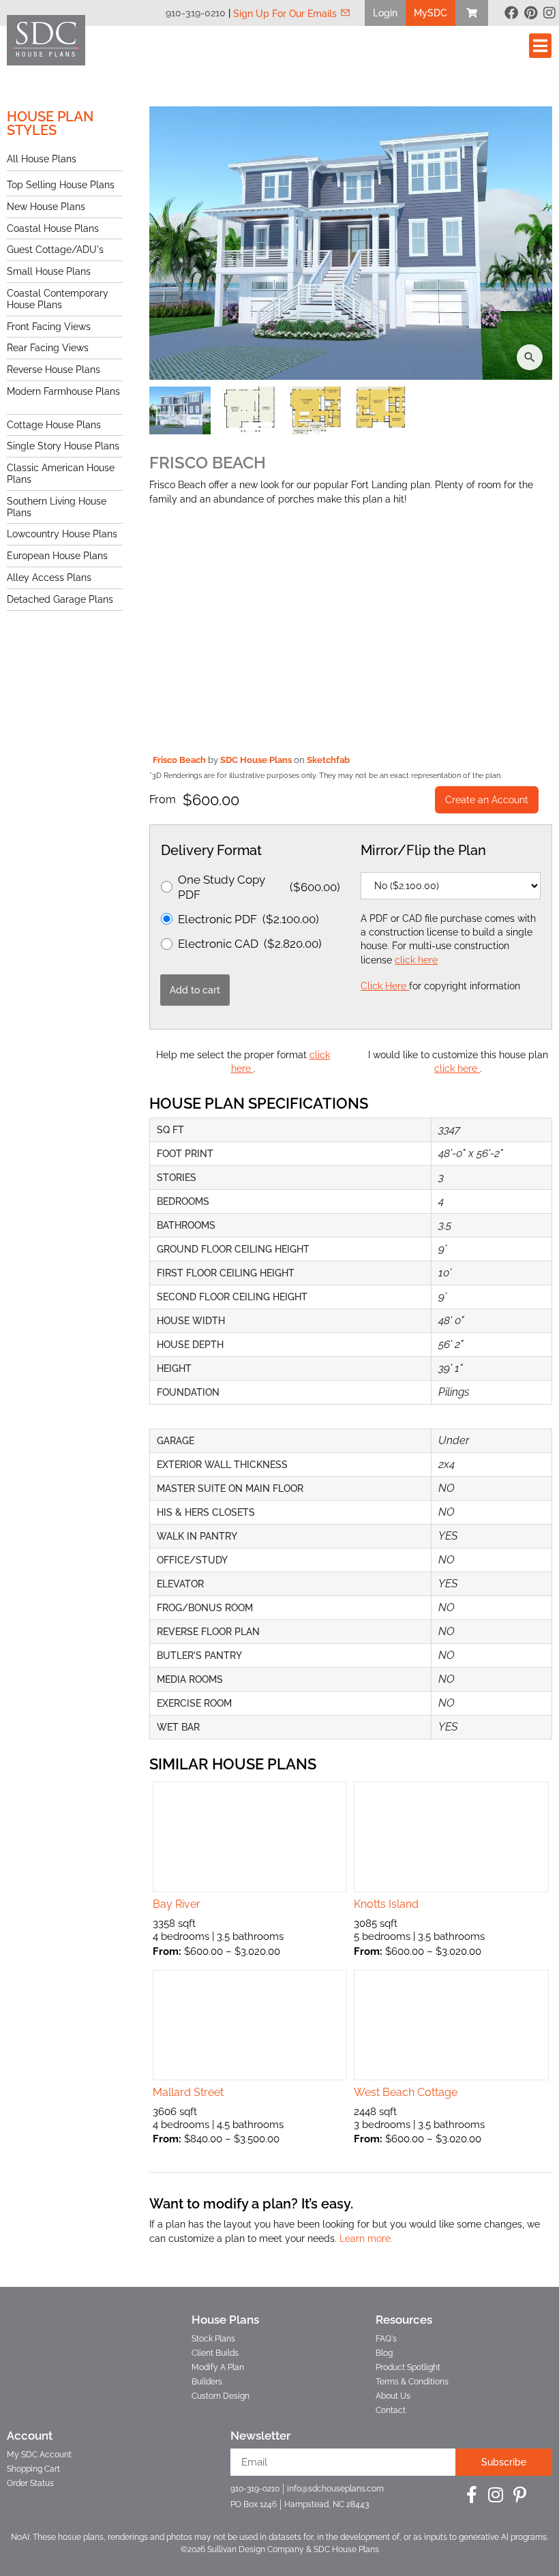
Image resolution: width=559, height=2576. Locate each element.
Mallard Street (188, 2092)
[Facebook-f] (472, 2495)
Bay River (177, 1904)
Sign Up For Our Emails (285, 14)
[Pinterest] (530, 13)
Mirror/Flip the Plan (423, 850)
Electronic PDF (248, 919)
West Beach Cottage (406, 2092)
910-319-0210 (196, 13)
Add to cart (195, 990)
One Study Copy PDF (259, 887)
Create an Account (487, 800)
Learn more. (366, 2238)
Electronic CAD (250, 944)
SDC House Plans (257, 760)
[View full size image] (351, 243)
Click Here (385, 986)
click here (416, 960)
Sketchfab (328, 760)
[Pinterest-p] (520, 2495)
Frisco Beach (180, 760)
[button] (385, 13)
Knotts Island (386, 1904)
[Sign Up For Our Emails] (345, 13)
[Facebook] (511, 13)
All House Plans (42, 159)
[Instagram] (549, 13)
